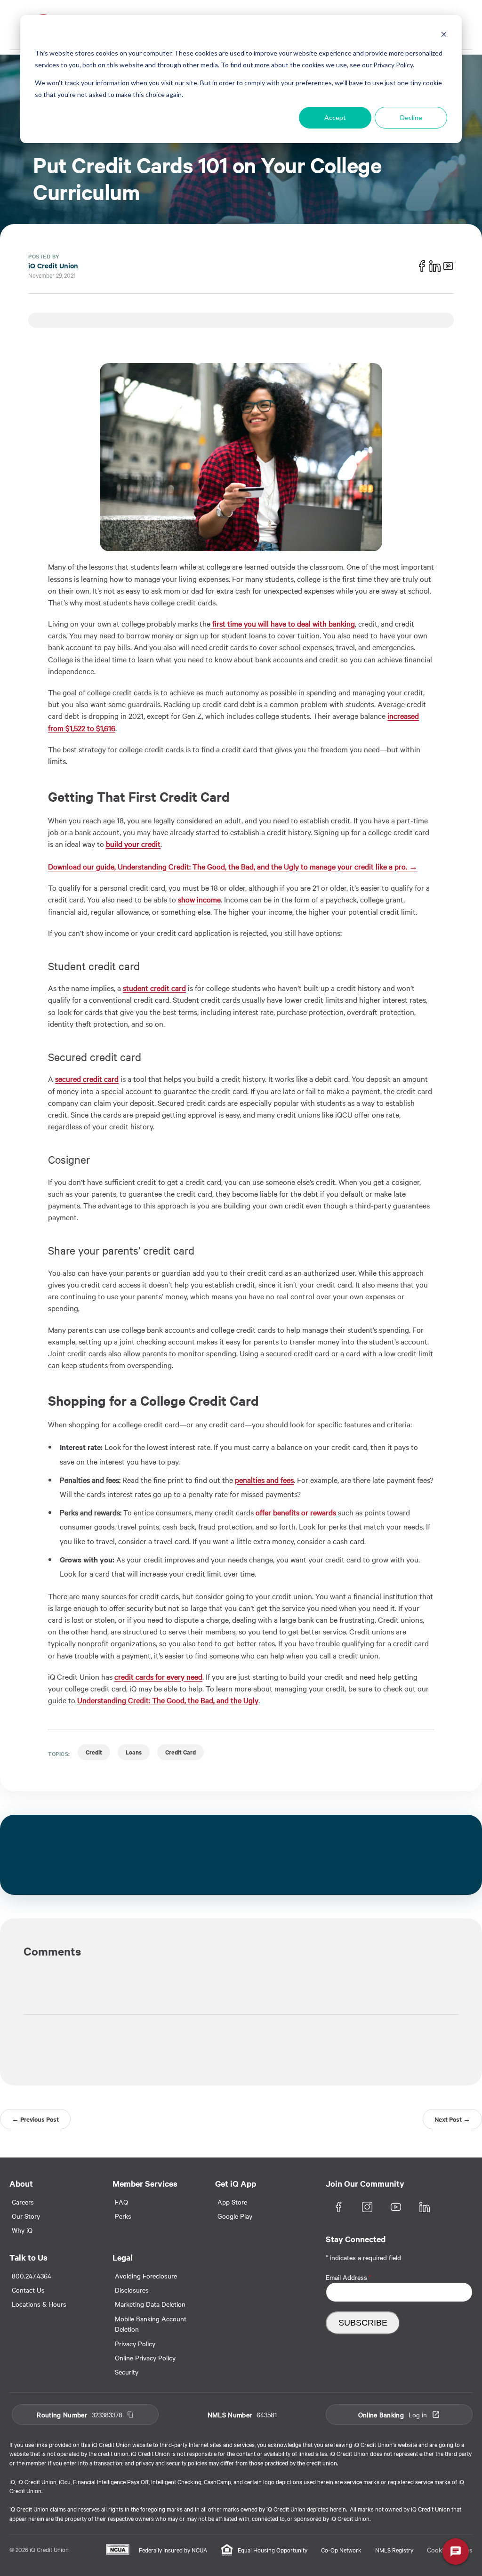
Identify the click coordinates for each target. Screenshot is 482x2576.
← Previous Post (35, 2119)
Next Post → (452, 2119)
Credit (94, 1752)
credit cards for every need (158, 1676)
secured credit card (87, 1079)
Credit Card (181, 1752)
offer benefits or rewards (296, 1512)
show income (199, 899)
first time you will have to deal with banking (283, 623)
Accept (335, 117)
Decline (411, 117)
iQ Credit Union (53, 265)
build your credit (133, 844)
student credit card (154, 988)
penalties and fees (264, 1480)
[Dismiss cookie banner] (444, 36)
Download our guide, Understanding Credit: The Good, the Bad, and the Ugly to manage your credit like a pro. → (233, 866)
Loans (134, 1752)
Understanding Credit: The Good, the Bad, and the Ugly (168, 1700)
